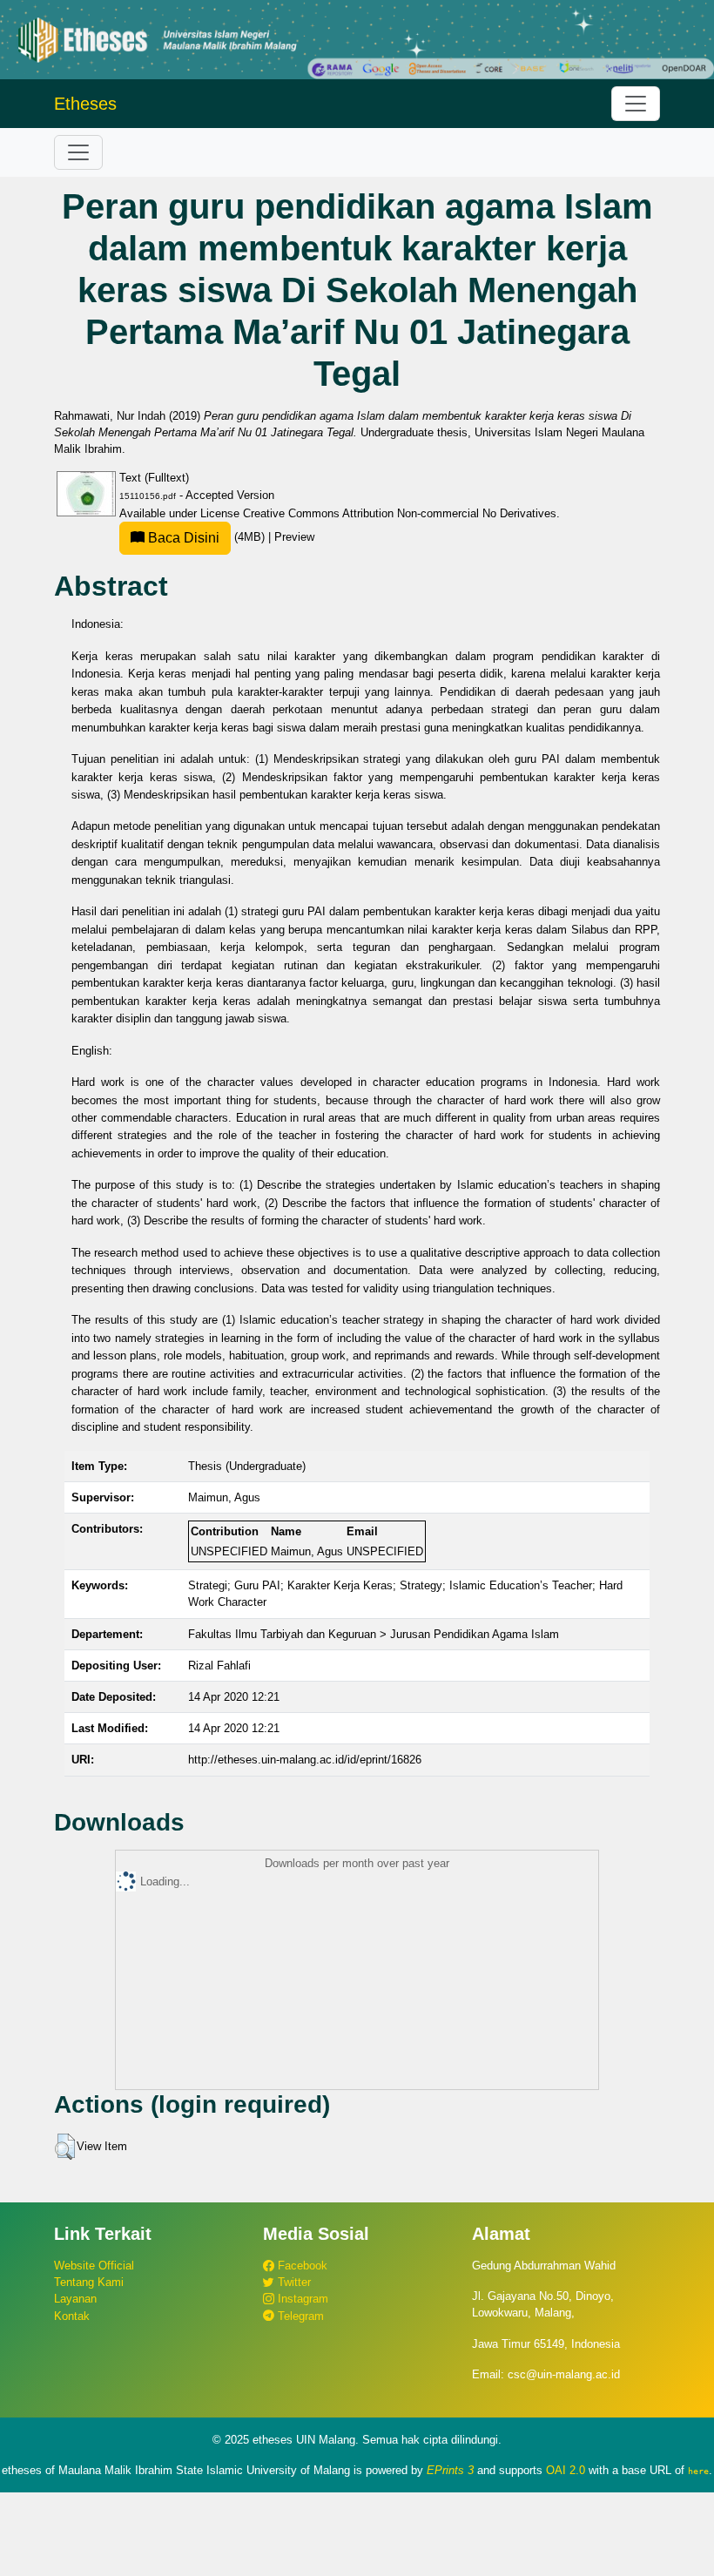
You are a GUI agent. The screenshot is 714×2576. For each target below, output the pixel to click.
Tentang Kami (89, 2282)
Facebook (301, 2266)
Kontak (72, 2316)
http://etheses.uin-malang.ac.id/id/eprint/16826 (305, 1760)
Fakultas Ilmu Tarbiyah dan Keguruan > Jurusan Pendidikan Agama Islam (374, 1634)
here (698, 2471)
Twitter (293, 2282)
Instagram (301, 2299)
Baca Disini (182, 538)
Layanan (75, 2299)
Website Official (94, 2266)
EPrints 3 (450, 2470)
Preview (294, 537)
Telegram (299, 2316)
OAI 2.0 (566, 2470)
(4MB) (206, 537)
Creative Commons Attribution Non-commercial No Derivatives (400, 513)
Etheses (85, 104)
